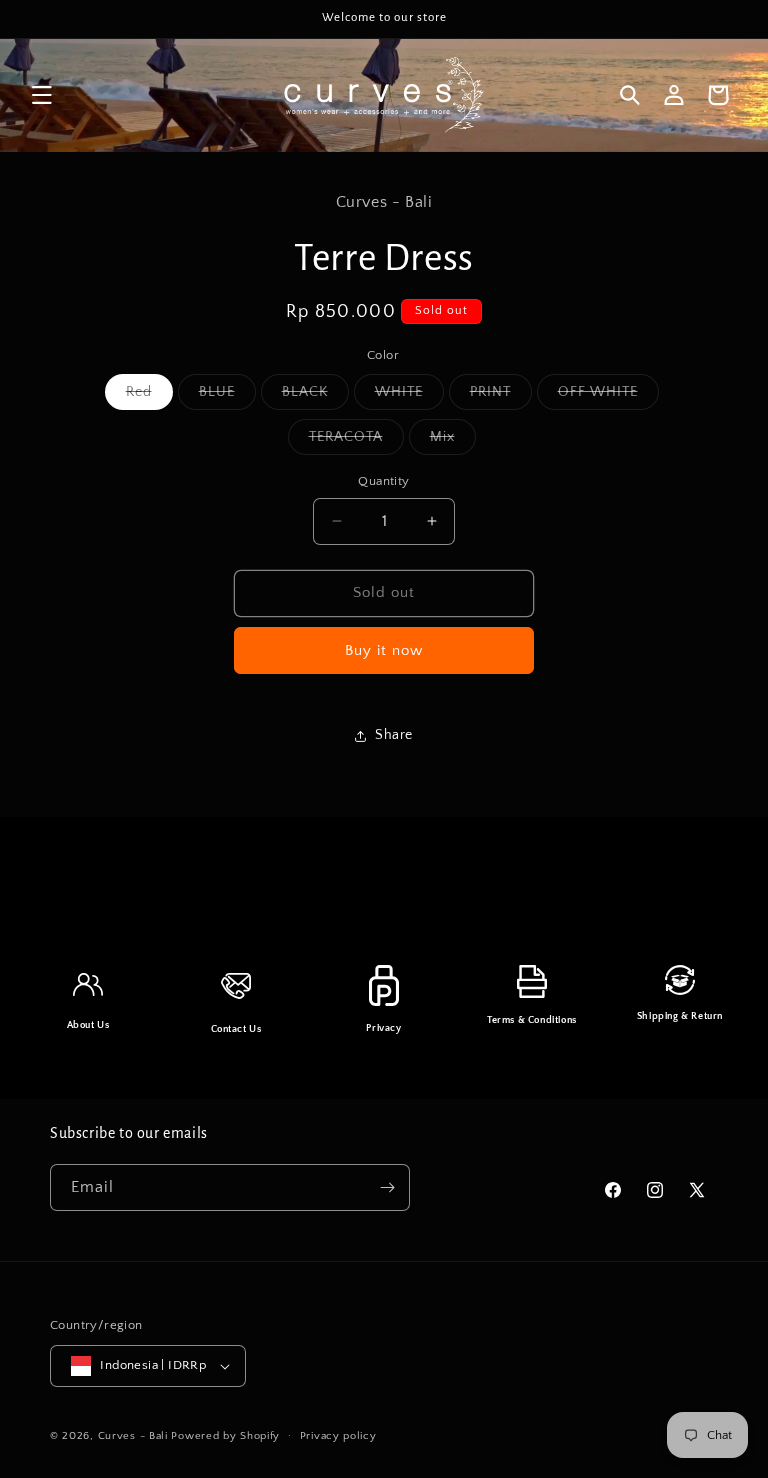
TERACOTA (356, 441)
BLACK (315, 396)
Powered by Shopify (225, 1436)
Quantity (383, 481)
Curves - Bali (133, 1436)
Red (149, 396)
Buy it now (384, 650)
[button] (42, 95)
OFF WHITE (608, 396)
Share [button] (394, 735)
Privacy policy (338, 1436)
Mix (453, 441)
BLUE (227, 396)
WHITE (409, 396)
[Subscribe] (387, 1187)
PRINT (501, 396)
